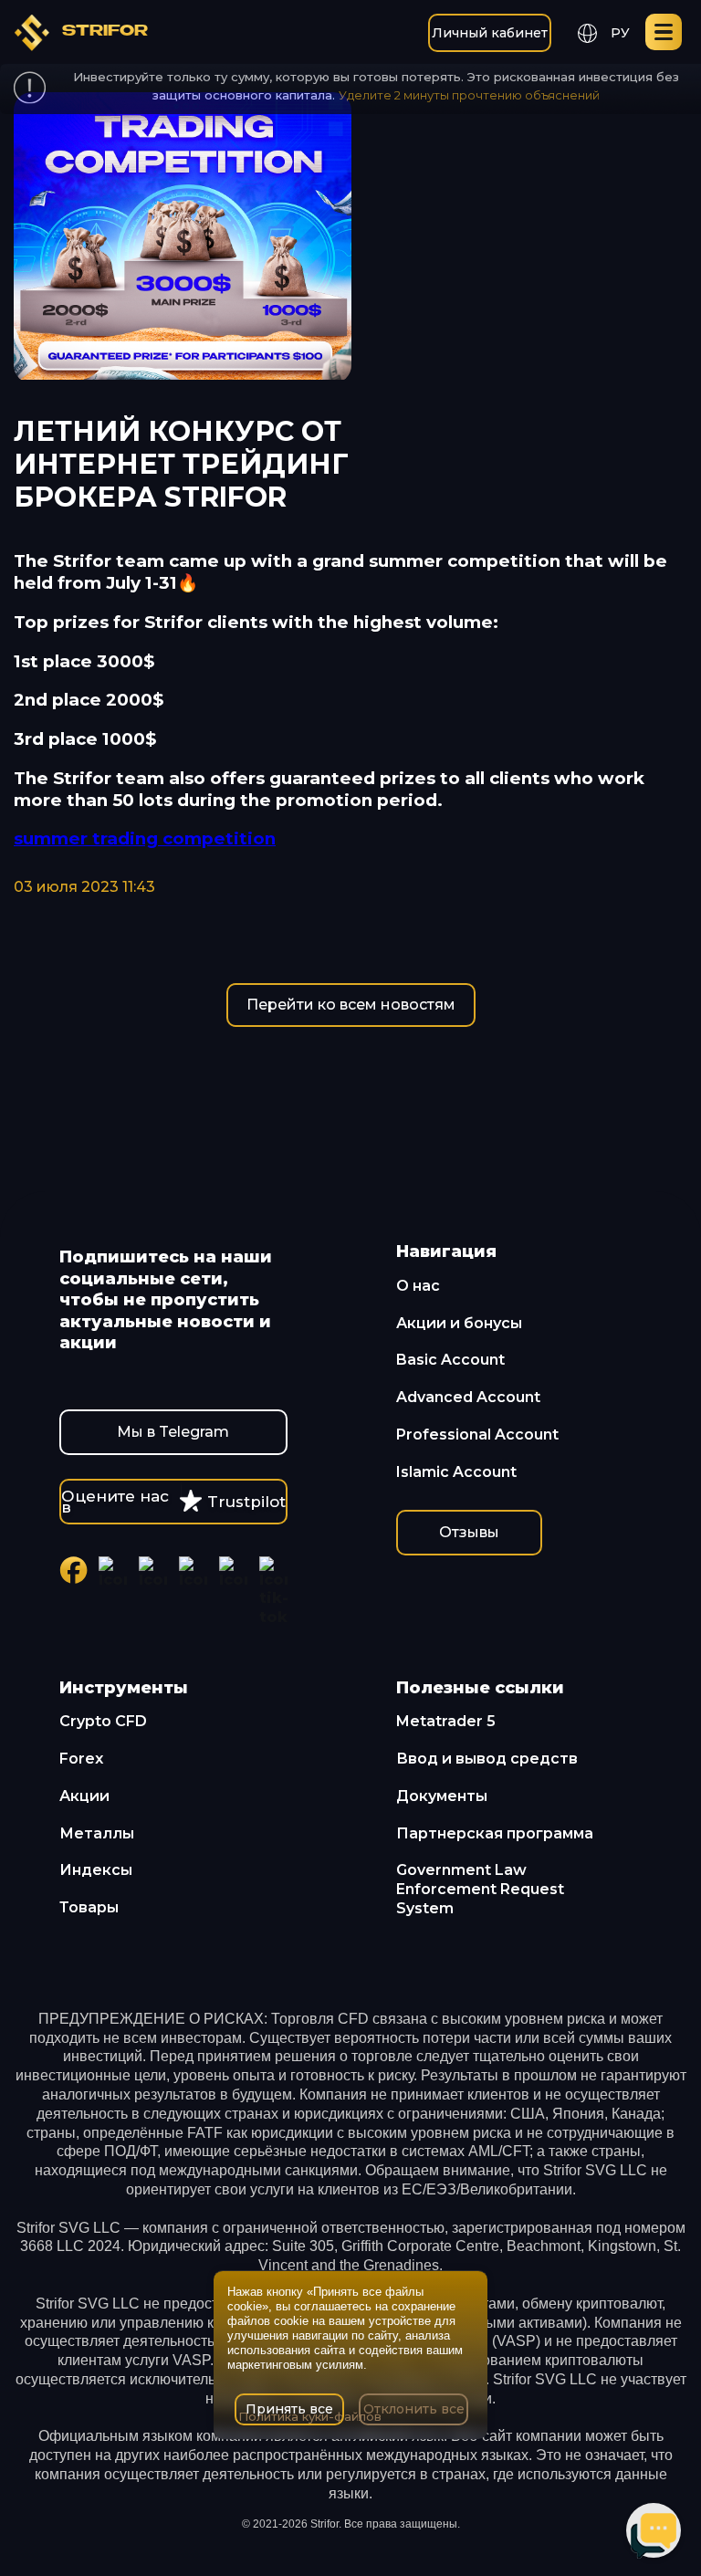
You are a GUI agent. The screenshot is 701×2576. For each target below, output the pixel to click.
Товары (89, 1907)
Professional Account (477, 1435)
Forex (81, 1759)
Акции (84, 1796)
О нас (418, 1286)
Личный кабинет (490, 33)
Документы (442, 1796)
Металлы (97, 1833)
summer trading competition (145, 838)
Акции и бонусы (459, 1323)
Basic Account (450, 1360)
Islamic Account (456, 1472)
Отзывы (469, 1532)
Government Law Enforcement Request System (480, 1889)
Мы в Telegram (173, 1432)
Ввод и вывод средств (487, 1759)
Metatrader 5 (446, 1721)
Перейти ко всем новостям (351, 1005)
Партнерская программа (495, 1833)
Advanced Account (468, 1397)
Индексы (96, 1870)
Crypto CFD (103, 1721)
